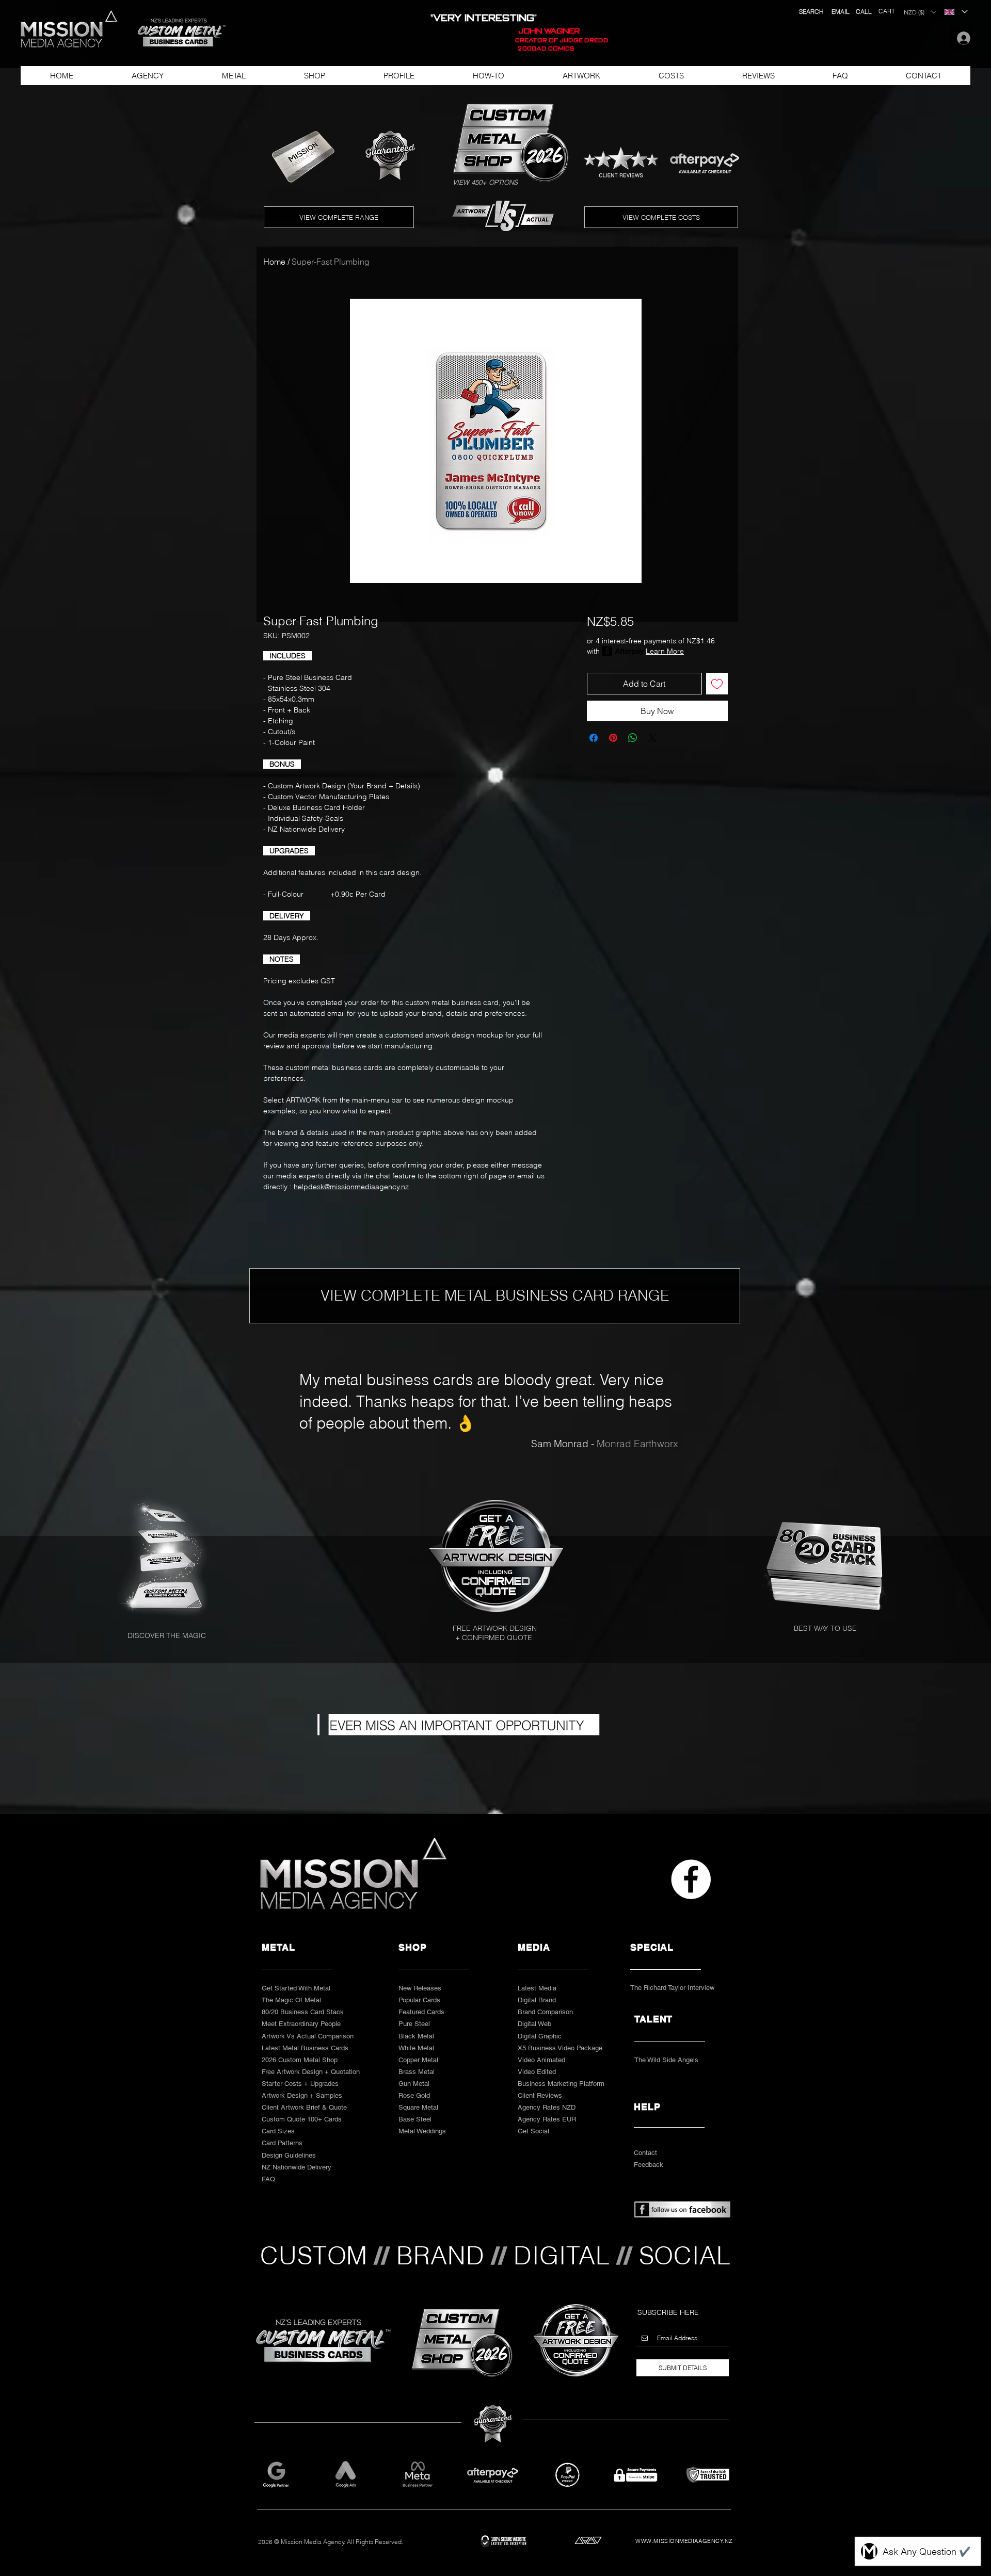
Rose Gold (414, 2095)
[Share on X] (652, 738)
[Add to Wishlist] (717, 684)
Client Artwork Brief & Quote (304, 2107)
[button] (177, 33)
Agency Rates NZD (547, 2107)
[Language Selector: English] (956, 12)
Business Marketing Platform (561, 2084)
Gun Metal (414, 2084)
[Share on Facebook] (594, 738)
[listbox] (920, 12)
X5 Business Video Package (560, 2048)
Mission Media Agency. (313, 2542)
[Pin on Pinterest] (613, 738)
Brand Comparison (545, 2012)
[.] (961, 38)
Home (274, 262)
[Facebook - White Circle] (691, 1879)
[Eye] (499, 1556)
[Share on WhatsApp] (633, 738)
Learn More (665, 651)
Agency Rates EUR (547, 2119)
